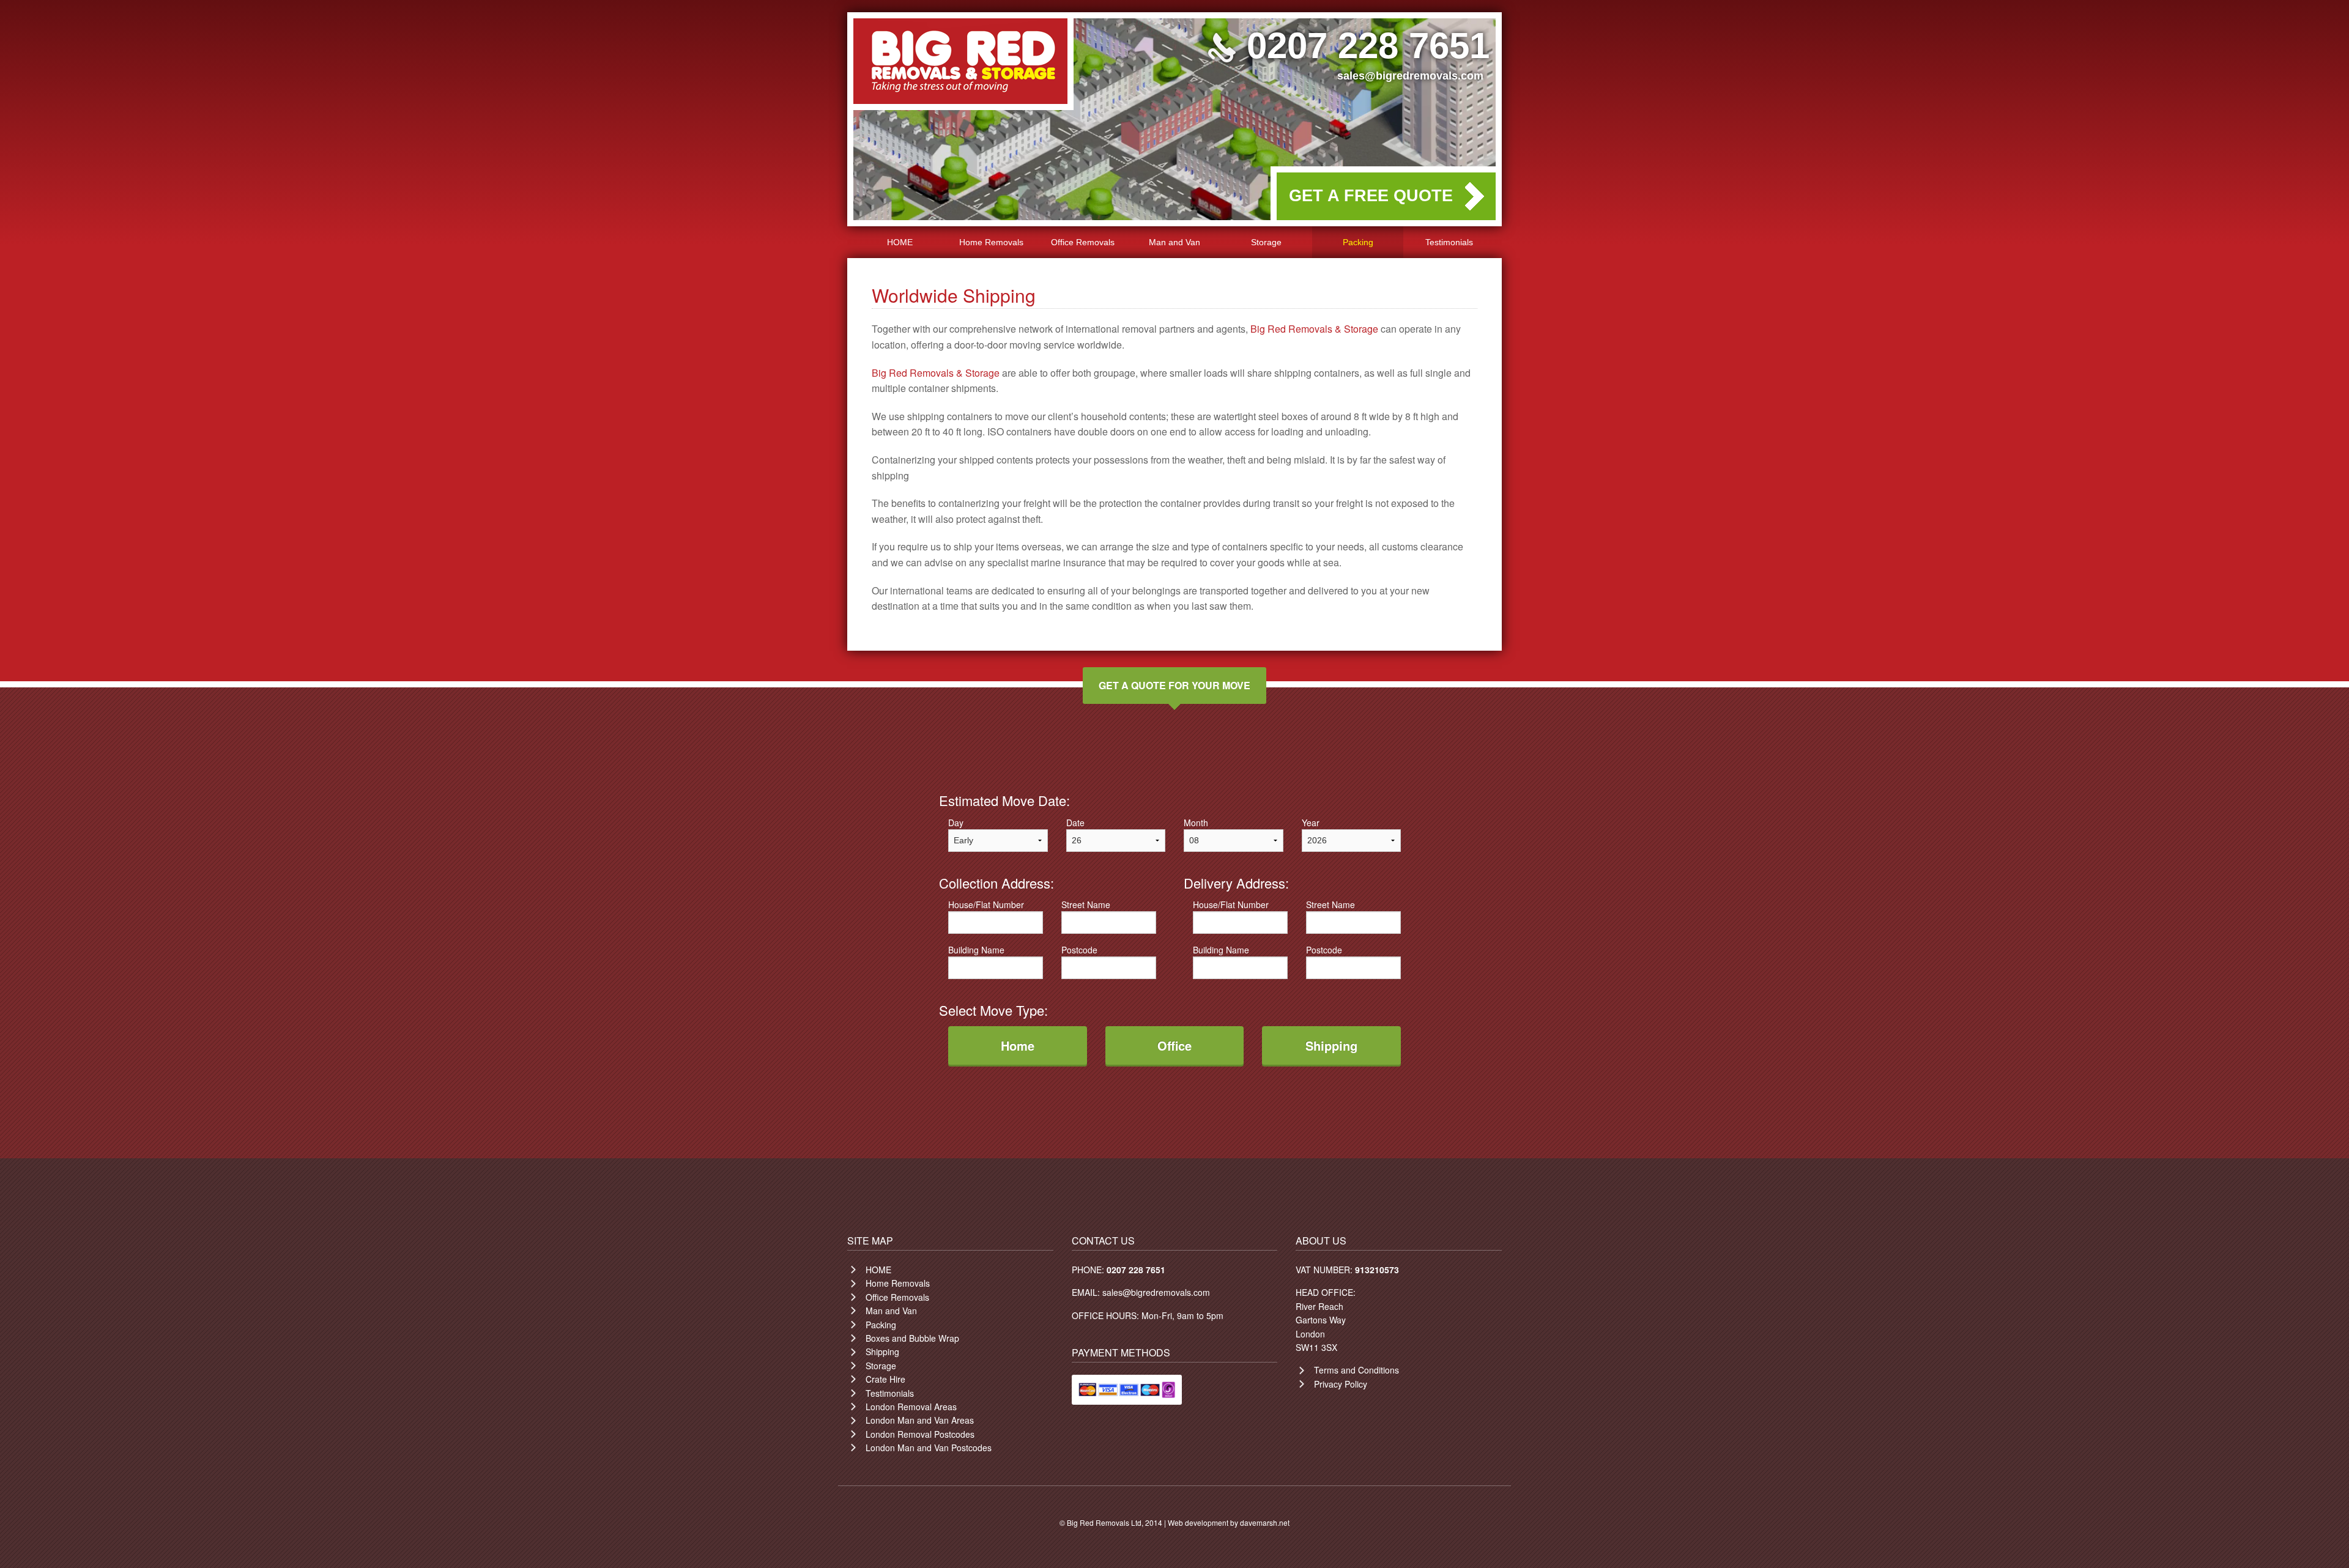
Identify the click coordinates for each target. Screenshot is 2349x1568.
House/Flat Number (986, 904)
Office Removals (1083, 242)
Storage (1266, 242)
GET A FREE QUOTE (1371, 196)
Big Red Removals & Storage (1314, 329)
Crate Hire (885, 1379)
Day (956, 823)
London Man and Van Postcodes (929, 1448)
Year (1311, 823)
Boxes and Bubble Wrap (912, 1338)
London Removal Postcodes (920, 1434)
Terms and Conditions (1356, 1370)
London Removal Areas (911, 1407)
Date (1075, 823)
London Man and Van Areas (920, 1420)
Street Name (1086, 904)
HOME (900, 242)
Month (1196, 823)
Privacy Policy (1341, 1384)
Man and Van (1174, 242)
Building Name (976, 950)
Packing (1358, 242)
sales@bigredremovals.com (1410, 76)
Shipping (882, 1352)
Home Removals (991, 242)
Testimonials (1449, 242)
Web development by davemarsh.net (1229, 1522)
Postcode (1079, 950)
